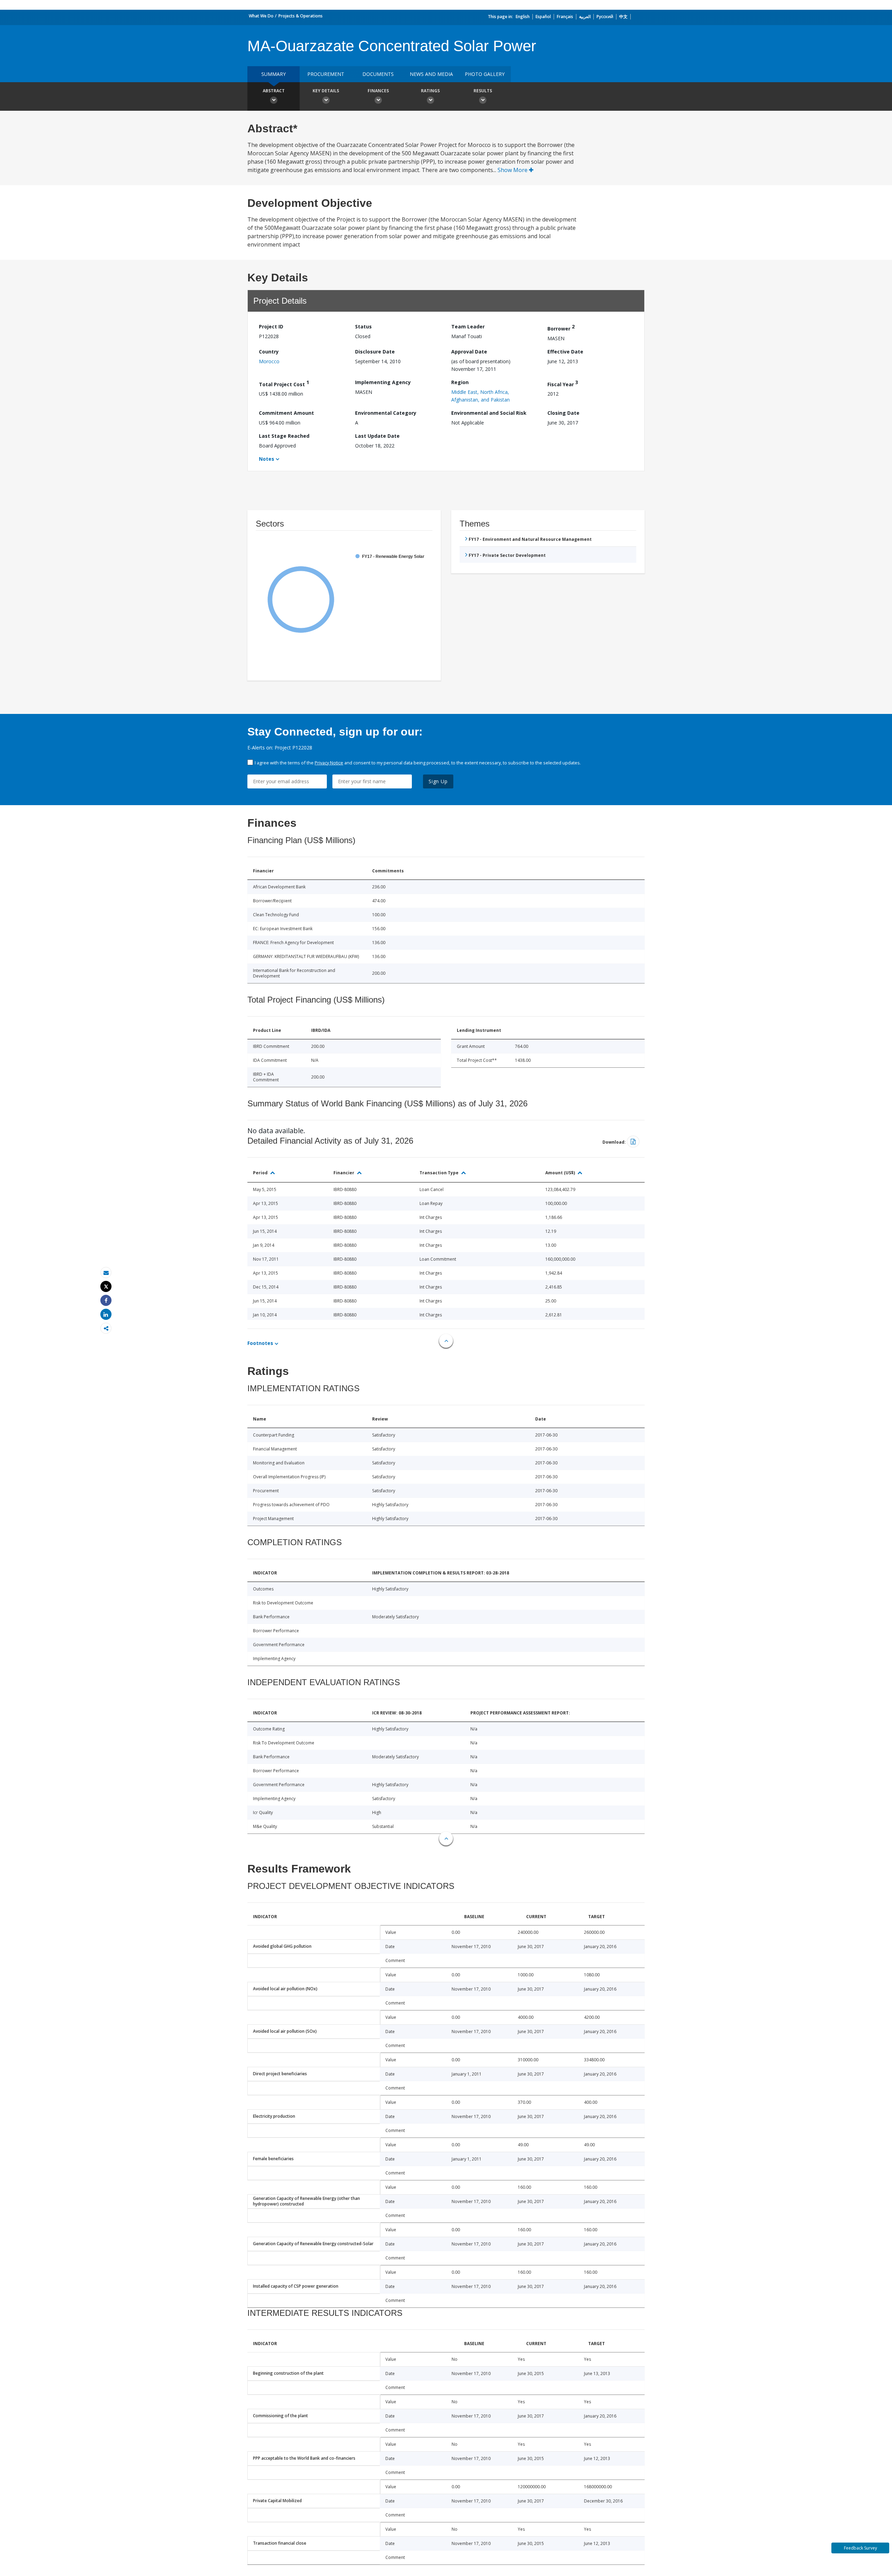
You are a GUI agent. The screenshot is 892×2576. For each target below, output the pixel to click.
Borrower (561, 328)
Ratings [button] (430, 91)
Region (460, 382)
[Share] (106, 1301)
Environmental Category (386, 413)
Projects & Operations (301, 16)
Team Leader (468, 326)
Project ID (271, 326)
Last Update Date (377, 436)
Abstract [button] (274, 91)
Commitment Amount (286, 413)
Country (269, 352)
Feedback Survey (860, 2548)
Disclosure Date (375, 352)
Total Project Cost (284, 383)
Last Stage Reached (284, 436)
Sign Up (438, 781)
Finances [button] (378, 91)
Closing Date (563, 413)
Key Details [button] (326, 91)
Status (363, 326)
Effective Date (565, 352)
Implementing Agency (383, 382)
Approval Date (469, 352)
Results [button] (483, 91)
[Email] (106, 1273)
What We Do (261, 16)
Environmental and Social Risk (489, 413)
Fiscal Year (563, 383)
